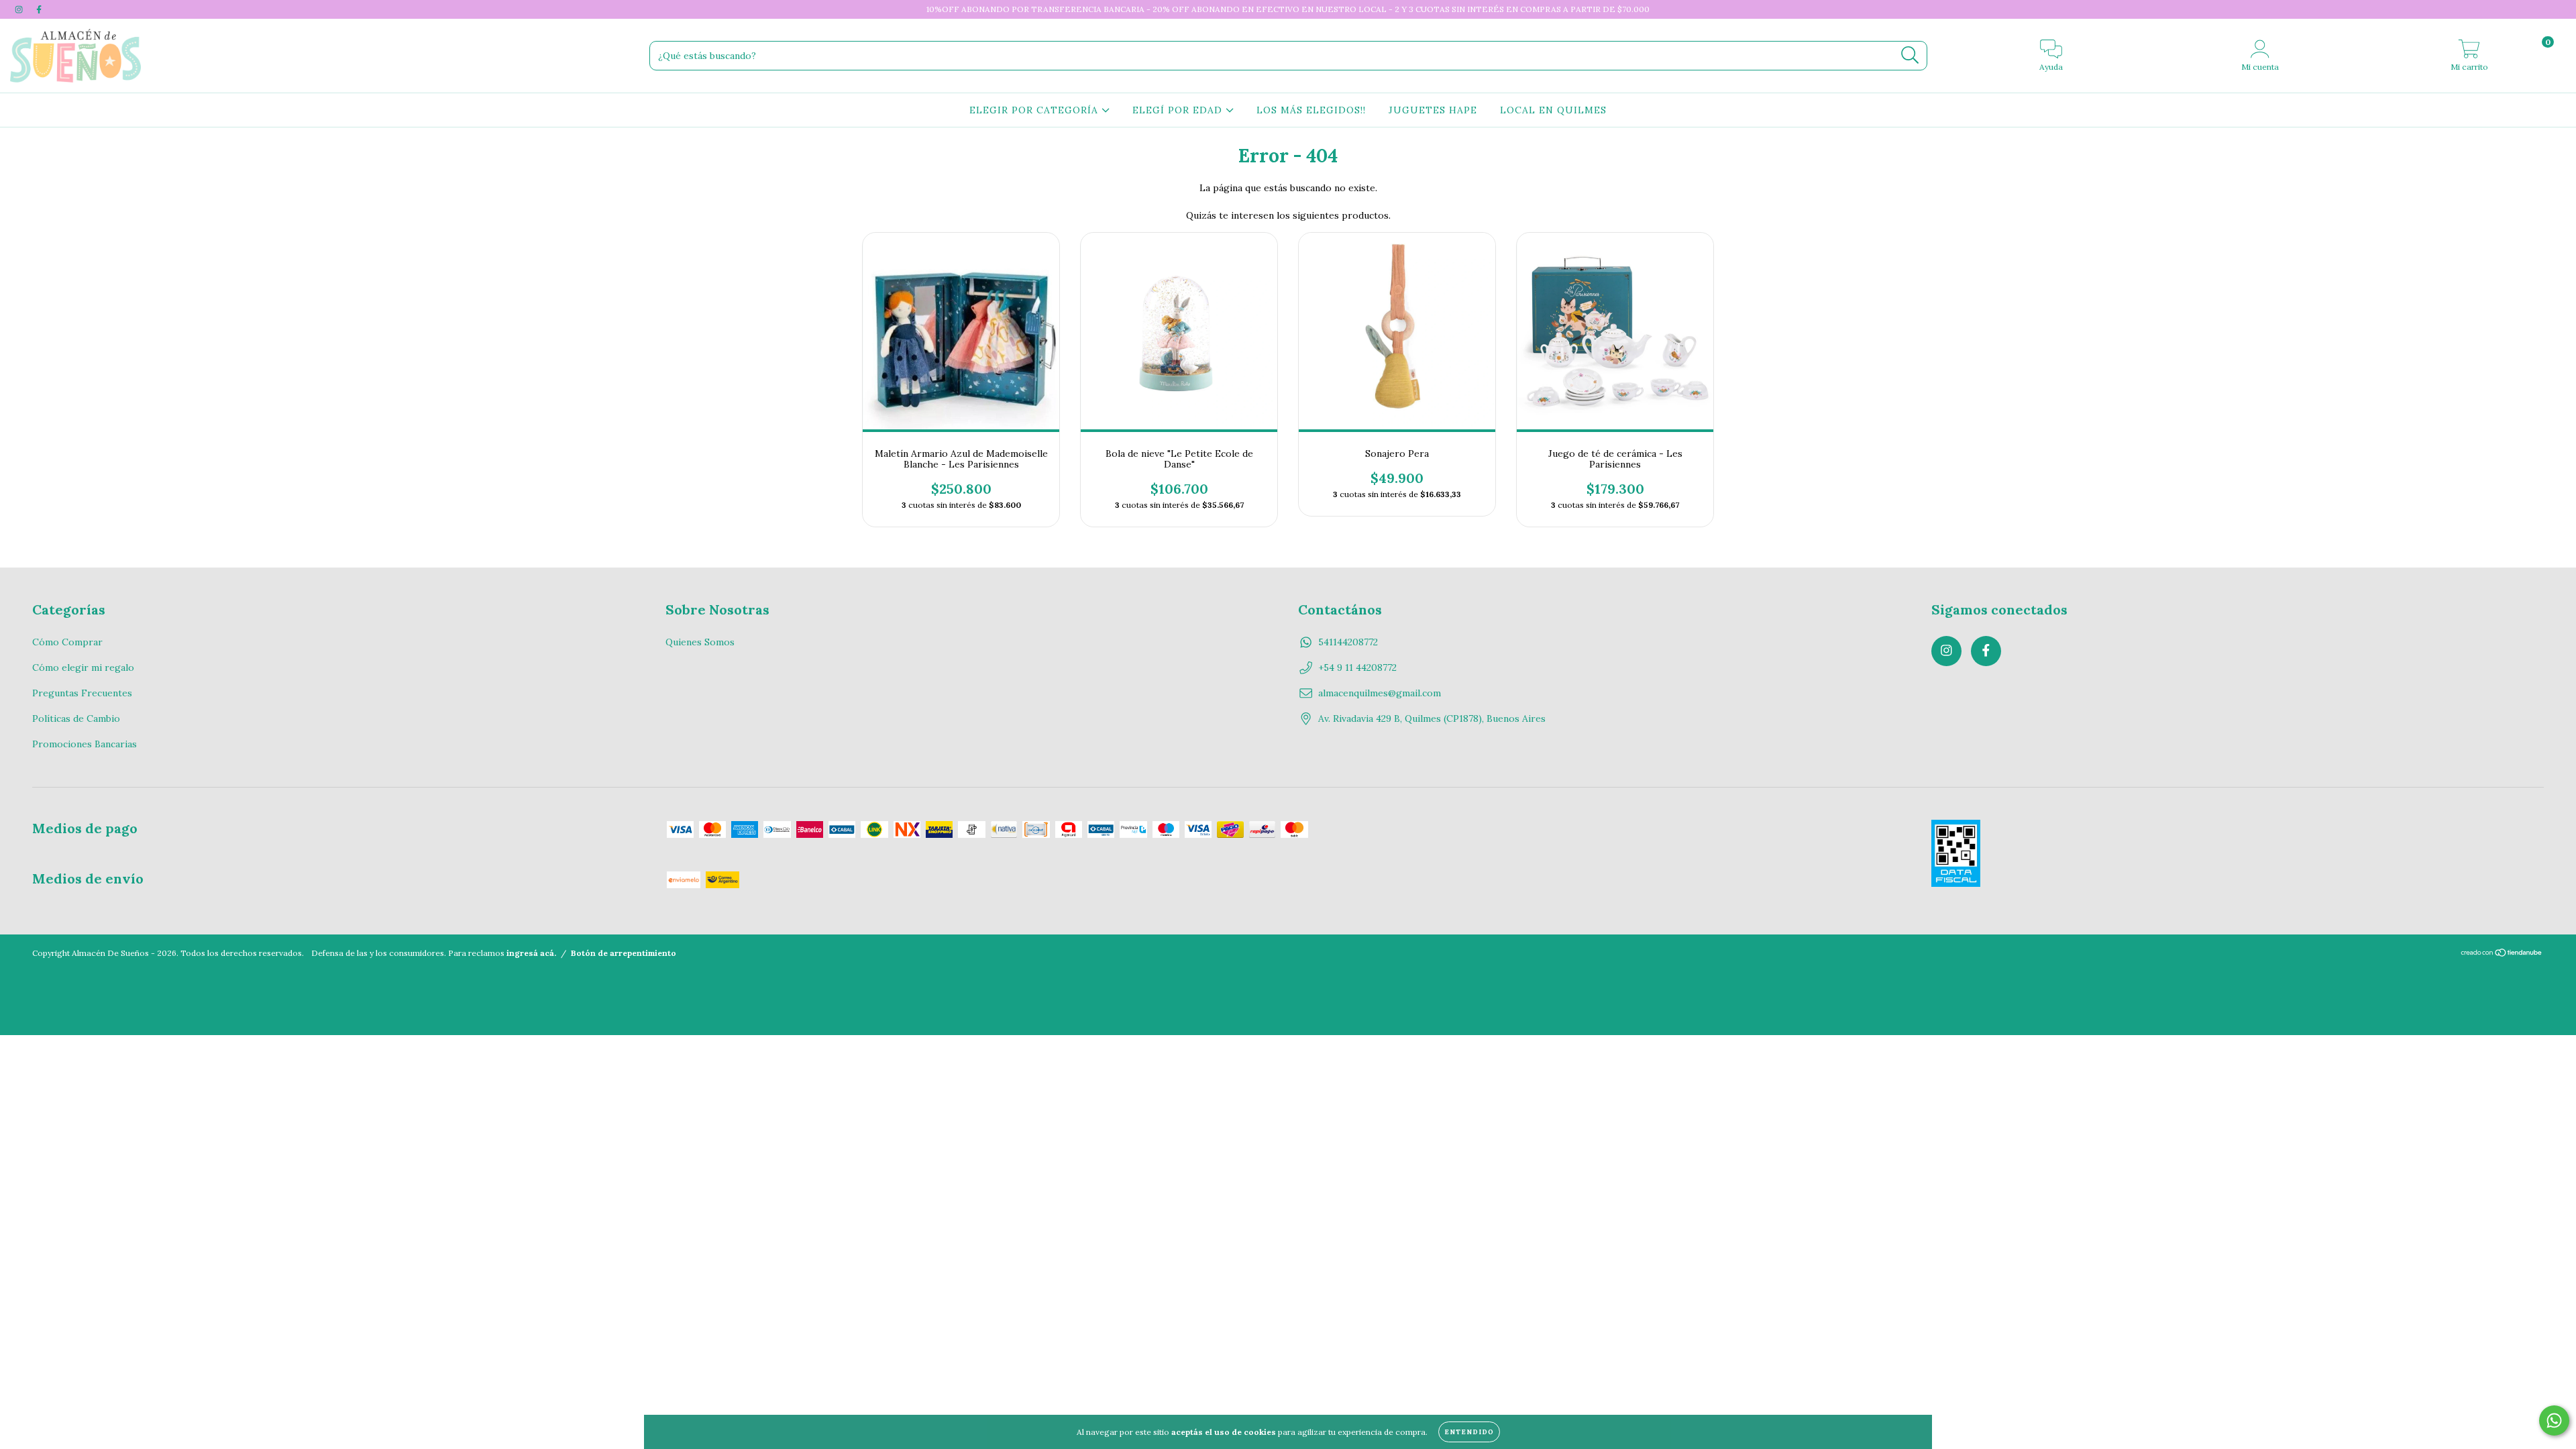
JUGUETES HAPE (1433, 110)
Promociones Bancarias (85, 744)
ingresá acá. (531, 953)
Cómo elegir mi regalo (83, 667)
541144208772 (1348, 642)
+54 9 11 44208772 (1357, 667)
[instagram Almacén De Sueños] (20, 9)
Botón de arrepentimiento (624, 953)
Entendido (1469, 1432)
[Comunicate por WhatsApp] (2554, 1420)
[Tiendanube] (2502, 954)
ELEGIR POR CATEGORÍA (1035, 110)
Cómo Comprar (67, 642)
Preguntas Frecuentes (82, 693)
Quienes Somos (700, 642)
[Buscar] (1910, 55)
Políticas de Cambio (76, 718)
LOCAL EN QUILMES (1553, 110)
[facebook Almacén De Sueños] (39, 9)
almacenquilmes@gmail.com (1380, 693)
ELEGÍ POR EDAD (1179, 110)
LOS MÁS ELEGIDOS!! (1311, 110)
